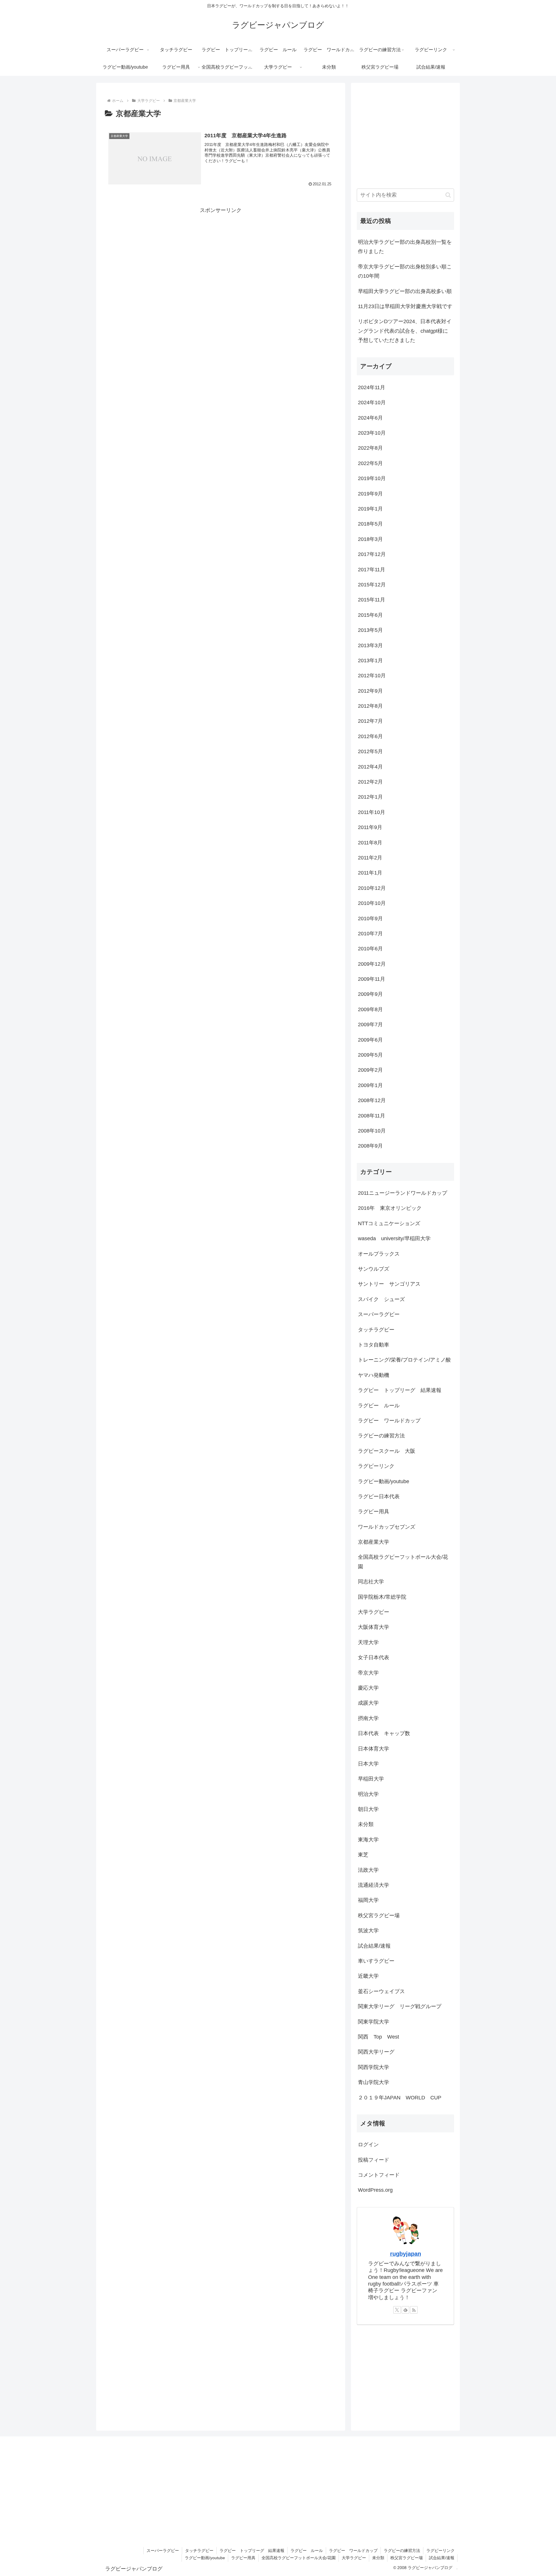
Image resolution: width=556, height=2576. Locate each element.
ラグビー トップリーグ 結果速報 (252, 2551)
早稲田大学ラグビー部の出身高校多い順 (405, 291)
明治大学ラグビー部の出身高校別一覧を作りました (405, 247)
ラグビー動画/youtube (205, 2558)
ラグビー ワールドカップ (353, 2551)
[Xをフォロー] (397, 2310)
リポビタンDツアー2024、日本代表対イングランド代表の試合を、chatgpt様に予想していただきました (405, 331)
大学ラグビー (354, 2558)
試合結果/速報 (442, 2558)
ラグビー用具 (243, 2558)
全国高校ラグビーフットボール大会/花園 (299, 2558)
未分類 (378, 2558)
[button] (448, 195)
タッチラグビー (199, 2551)
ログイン (368, 2145)
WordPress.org (375, 2190)
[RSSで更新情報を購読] (414, 2310)
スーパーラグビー (163, 2551)
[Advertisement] (221, 266)
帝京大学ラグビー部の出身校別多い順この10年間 (405, 271)
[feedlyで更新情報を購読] (405, 2310)
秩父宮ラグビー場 (407, 2558)
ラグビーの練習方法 (402, 2551)
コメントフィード (379, 2175)
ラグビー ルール (307, 2551)
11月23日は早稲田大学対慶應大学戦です (405, 306)
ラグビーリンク (440, 2551)
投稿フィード (374, 2160)
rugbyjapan (406, 2254)
